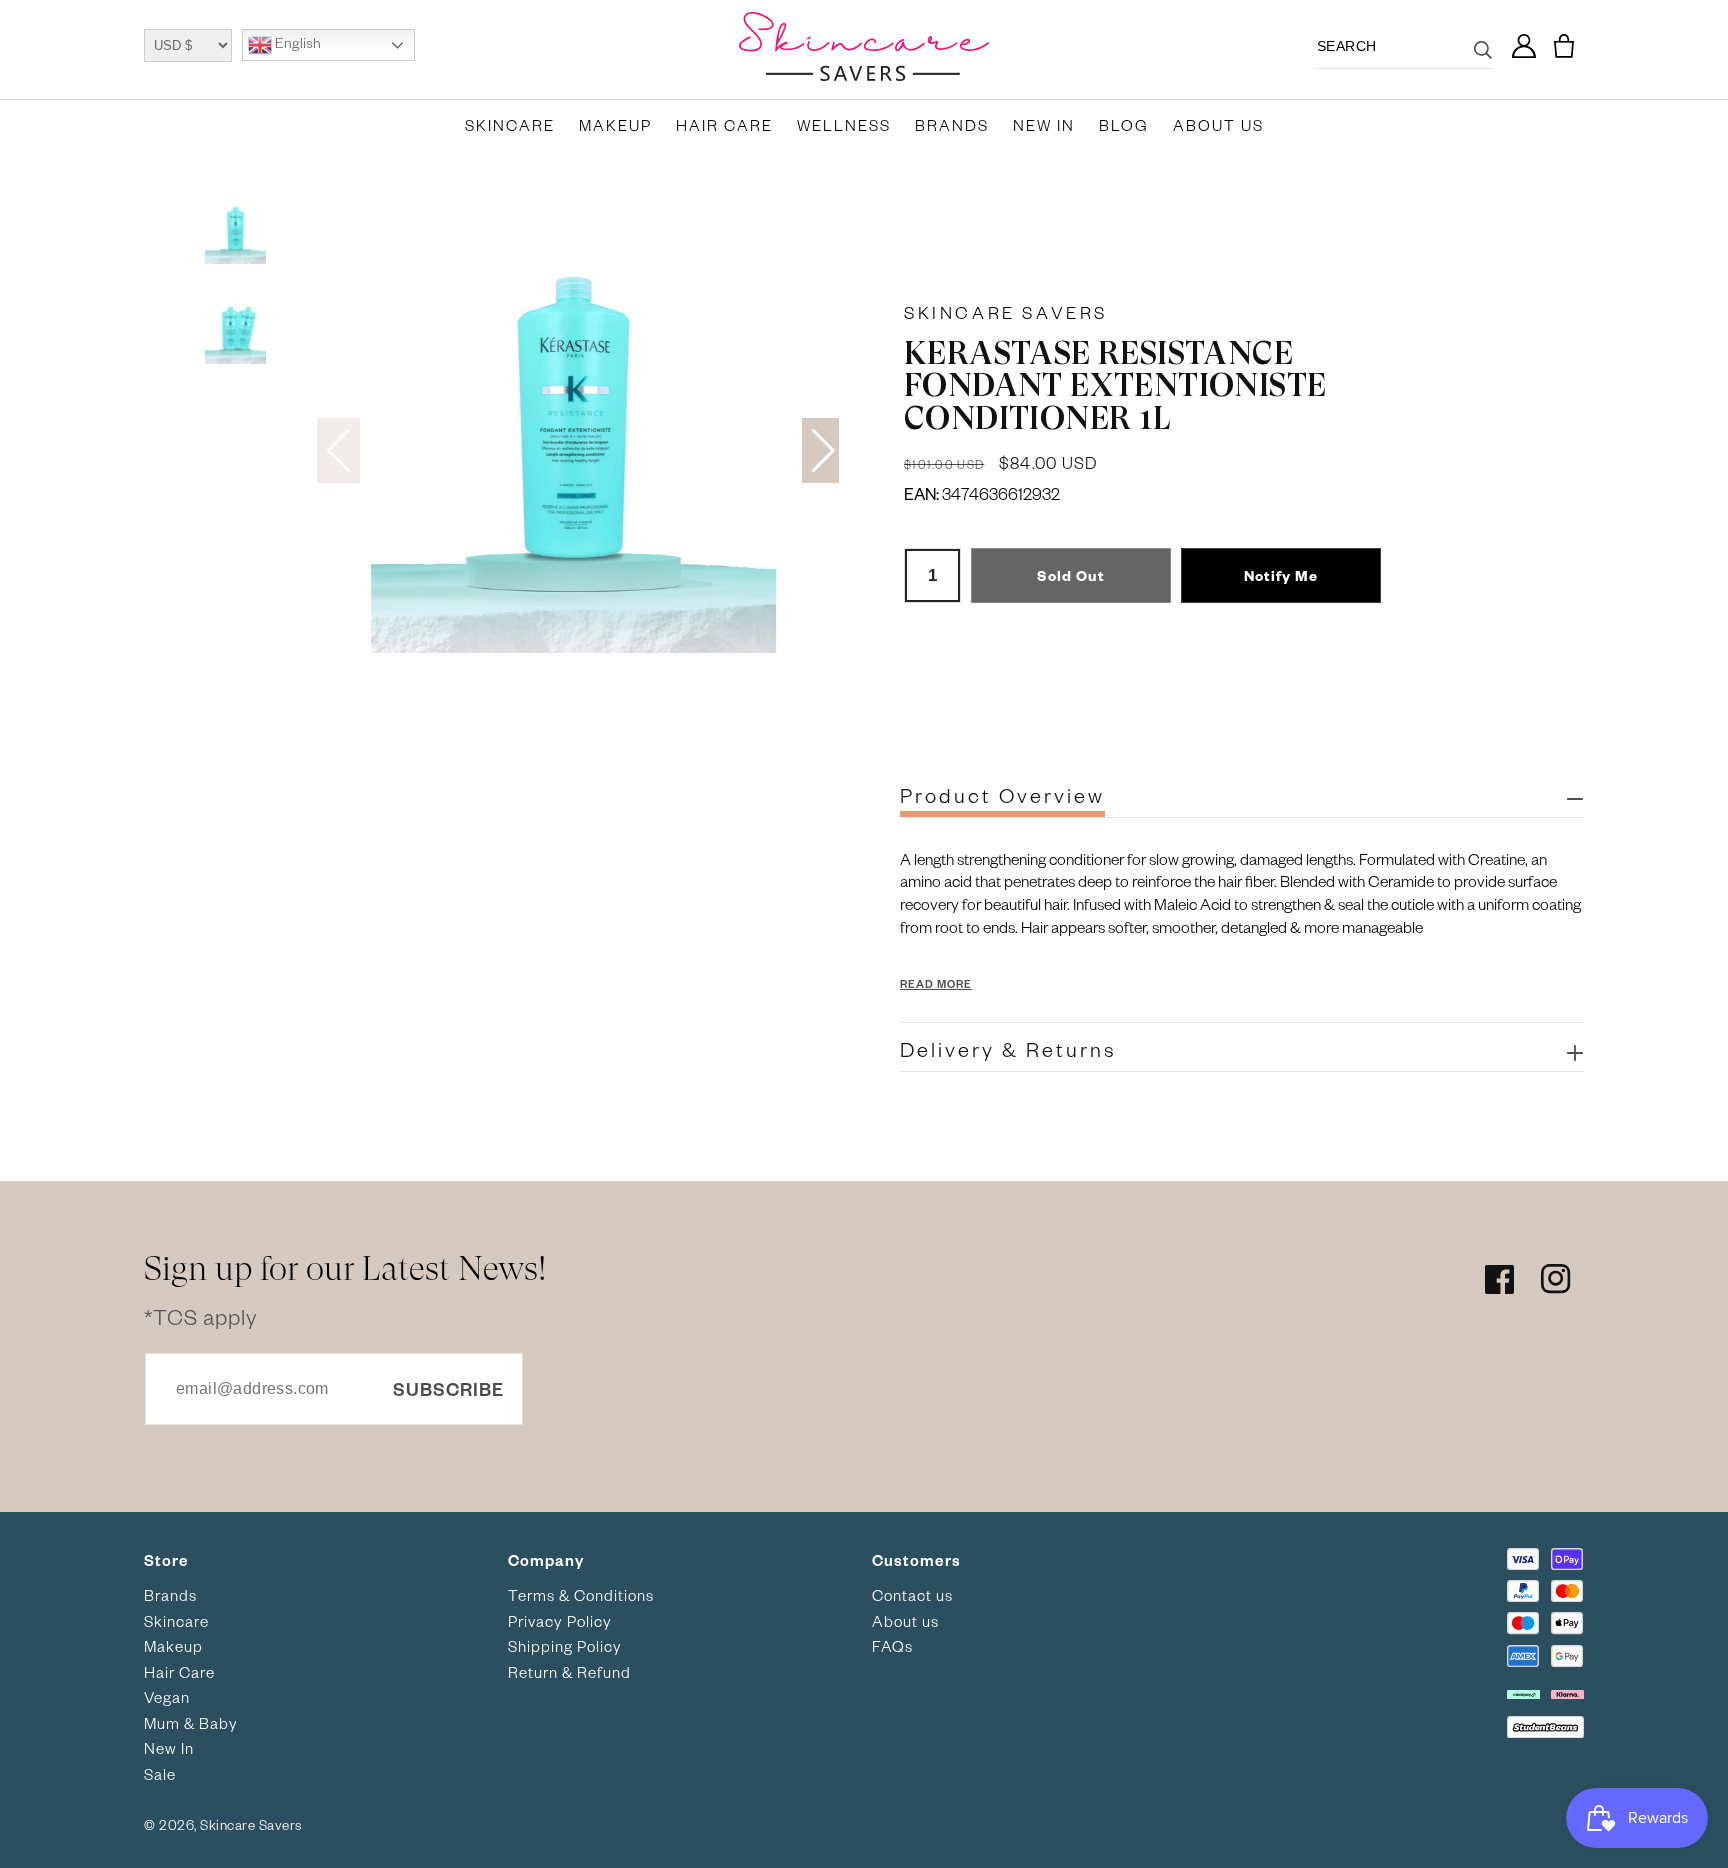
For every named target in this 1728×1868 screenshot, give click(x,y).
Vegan (167, 1697)
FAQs (892, 1646)
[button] (1564, 46)
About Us (1218, 125)
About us (905, 1621)
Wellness (844, 125)
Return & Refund (569, 1672)
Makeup (615, 125)
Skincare (510, 125)
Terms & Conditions (581, 1595)
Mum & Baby (191, 1723)
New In (1044, 125)
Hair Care (724, 125)
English (296, 43)
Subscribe (448, 1388)
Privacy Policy (560, 1621)
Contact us (912, 1595)
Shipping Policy (565, 1646)
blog (1124, 125)
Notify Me (1281, 575)
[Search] (1483, 62)
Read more (936, 983)
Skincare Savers (1006, 312)
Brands (952, 125)
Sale (160, 1774)
